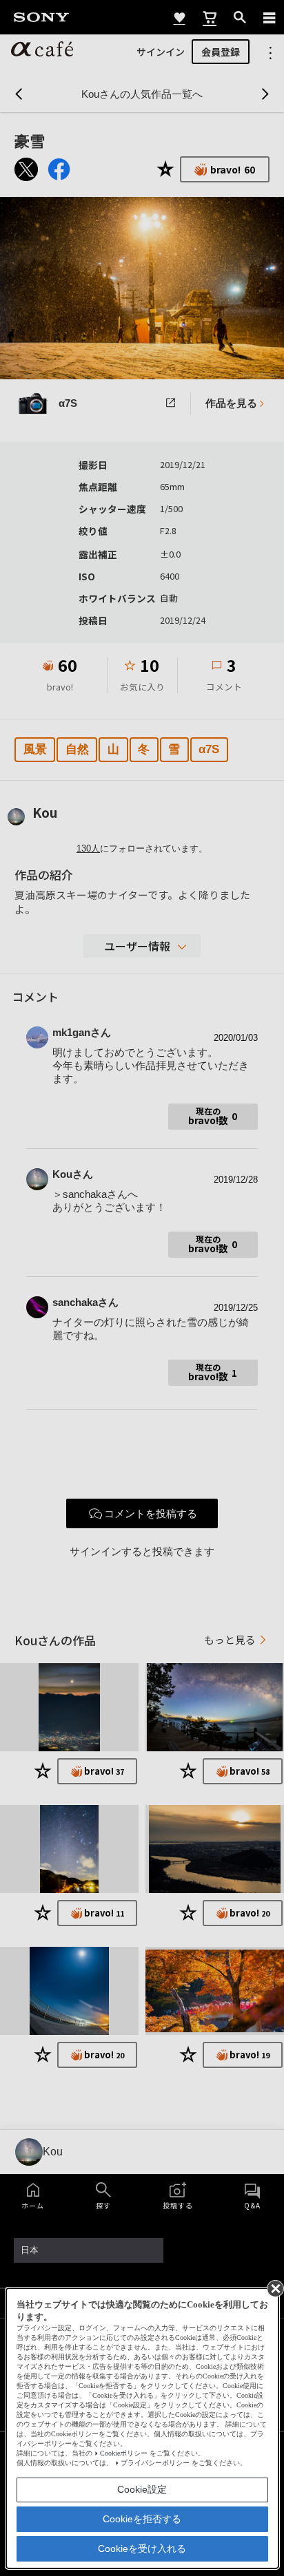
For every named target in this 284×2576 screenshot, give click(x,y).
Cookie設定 (142, 2489)
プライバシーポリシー (155, 2463)
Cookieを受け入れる (142, 2548)
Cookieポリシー (124, 2453)
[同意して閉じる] (274, 2288)
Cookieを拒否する (142, 2519)
